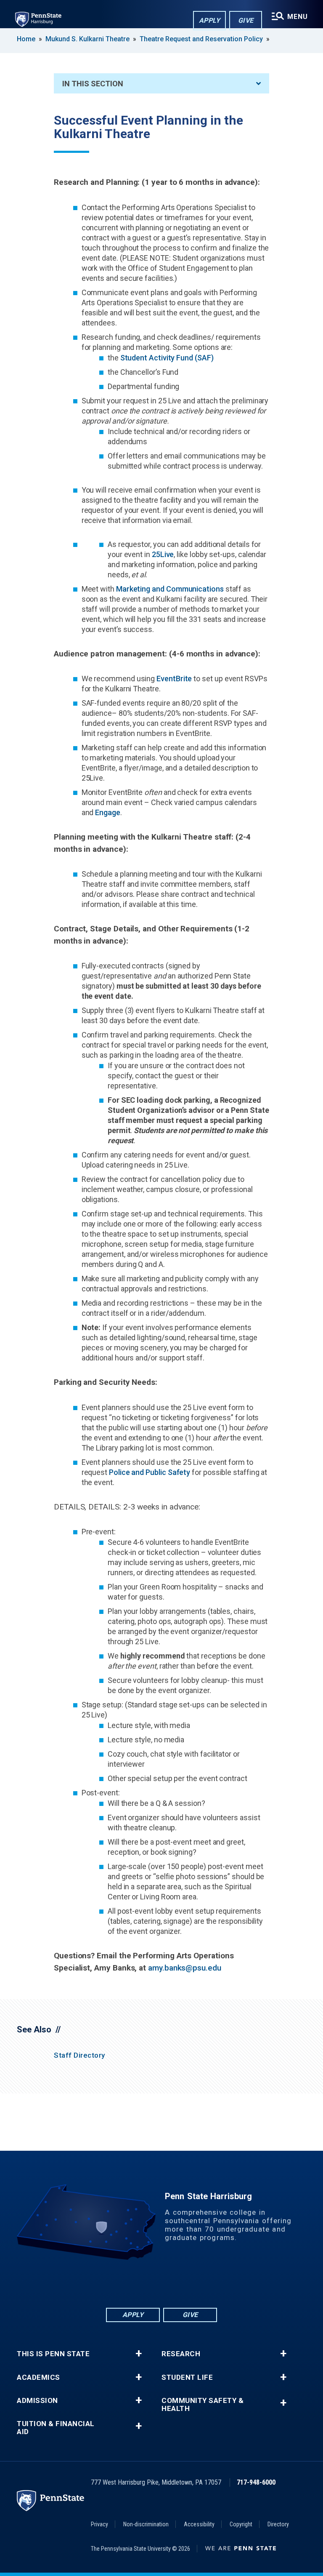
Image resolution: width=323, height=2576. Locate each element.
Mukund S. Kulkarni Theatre (87, 39)
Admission (37, 2401)
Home (26, 39)
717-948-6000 (256, 2482)
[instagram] (205, 2283)
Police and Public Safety (150, 1472)
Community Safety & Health (203, 2405)
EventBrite (174, 679)
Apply (210, 20)
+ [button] (139, 2354)
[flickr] (161, 2283)
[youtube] (183, 2283)
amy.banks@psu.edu (185, 1968)
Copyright (241, 2524)
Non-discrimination (146, 2524)
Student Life (187, 2377)
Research (181, 2354)
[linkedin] (140, 2283)
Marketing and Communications (170, 589)
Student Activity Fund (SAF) (167, 358)
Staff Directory (79, 2055)
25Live (163, 554)
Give (246, 20)
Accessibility (199, 2524)
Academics (38, 2377)
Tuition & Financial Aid (56, 2428)
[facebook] (118, 2283)
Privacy (99, 2524)
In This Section (93, 84)
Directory (278, 2524)
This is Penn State (53, 2354)
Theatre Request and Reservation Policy (202, 39)
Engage (108, 812)
